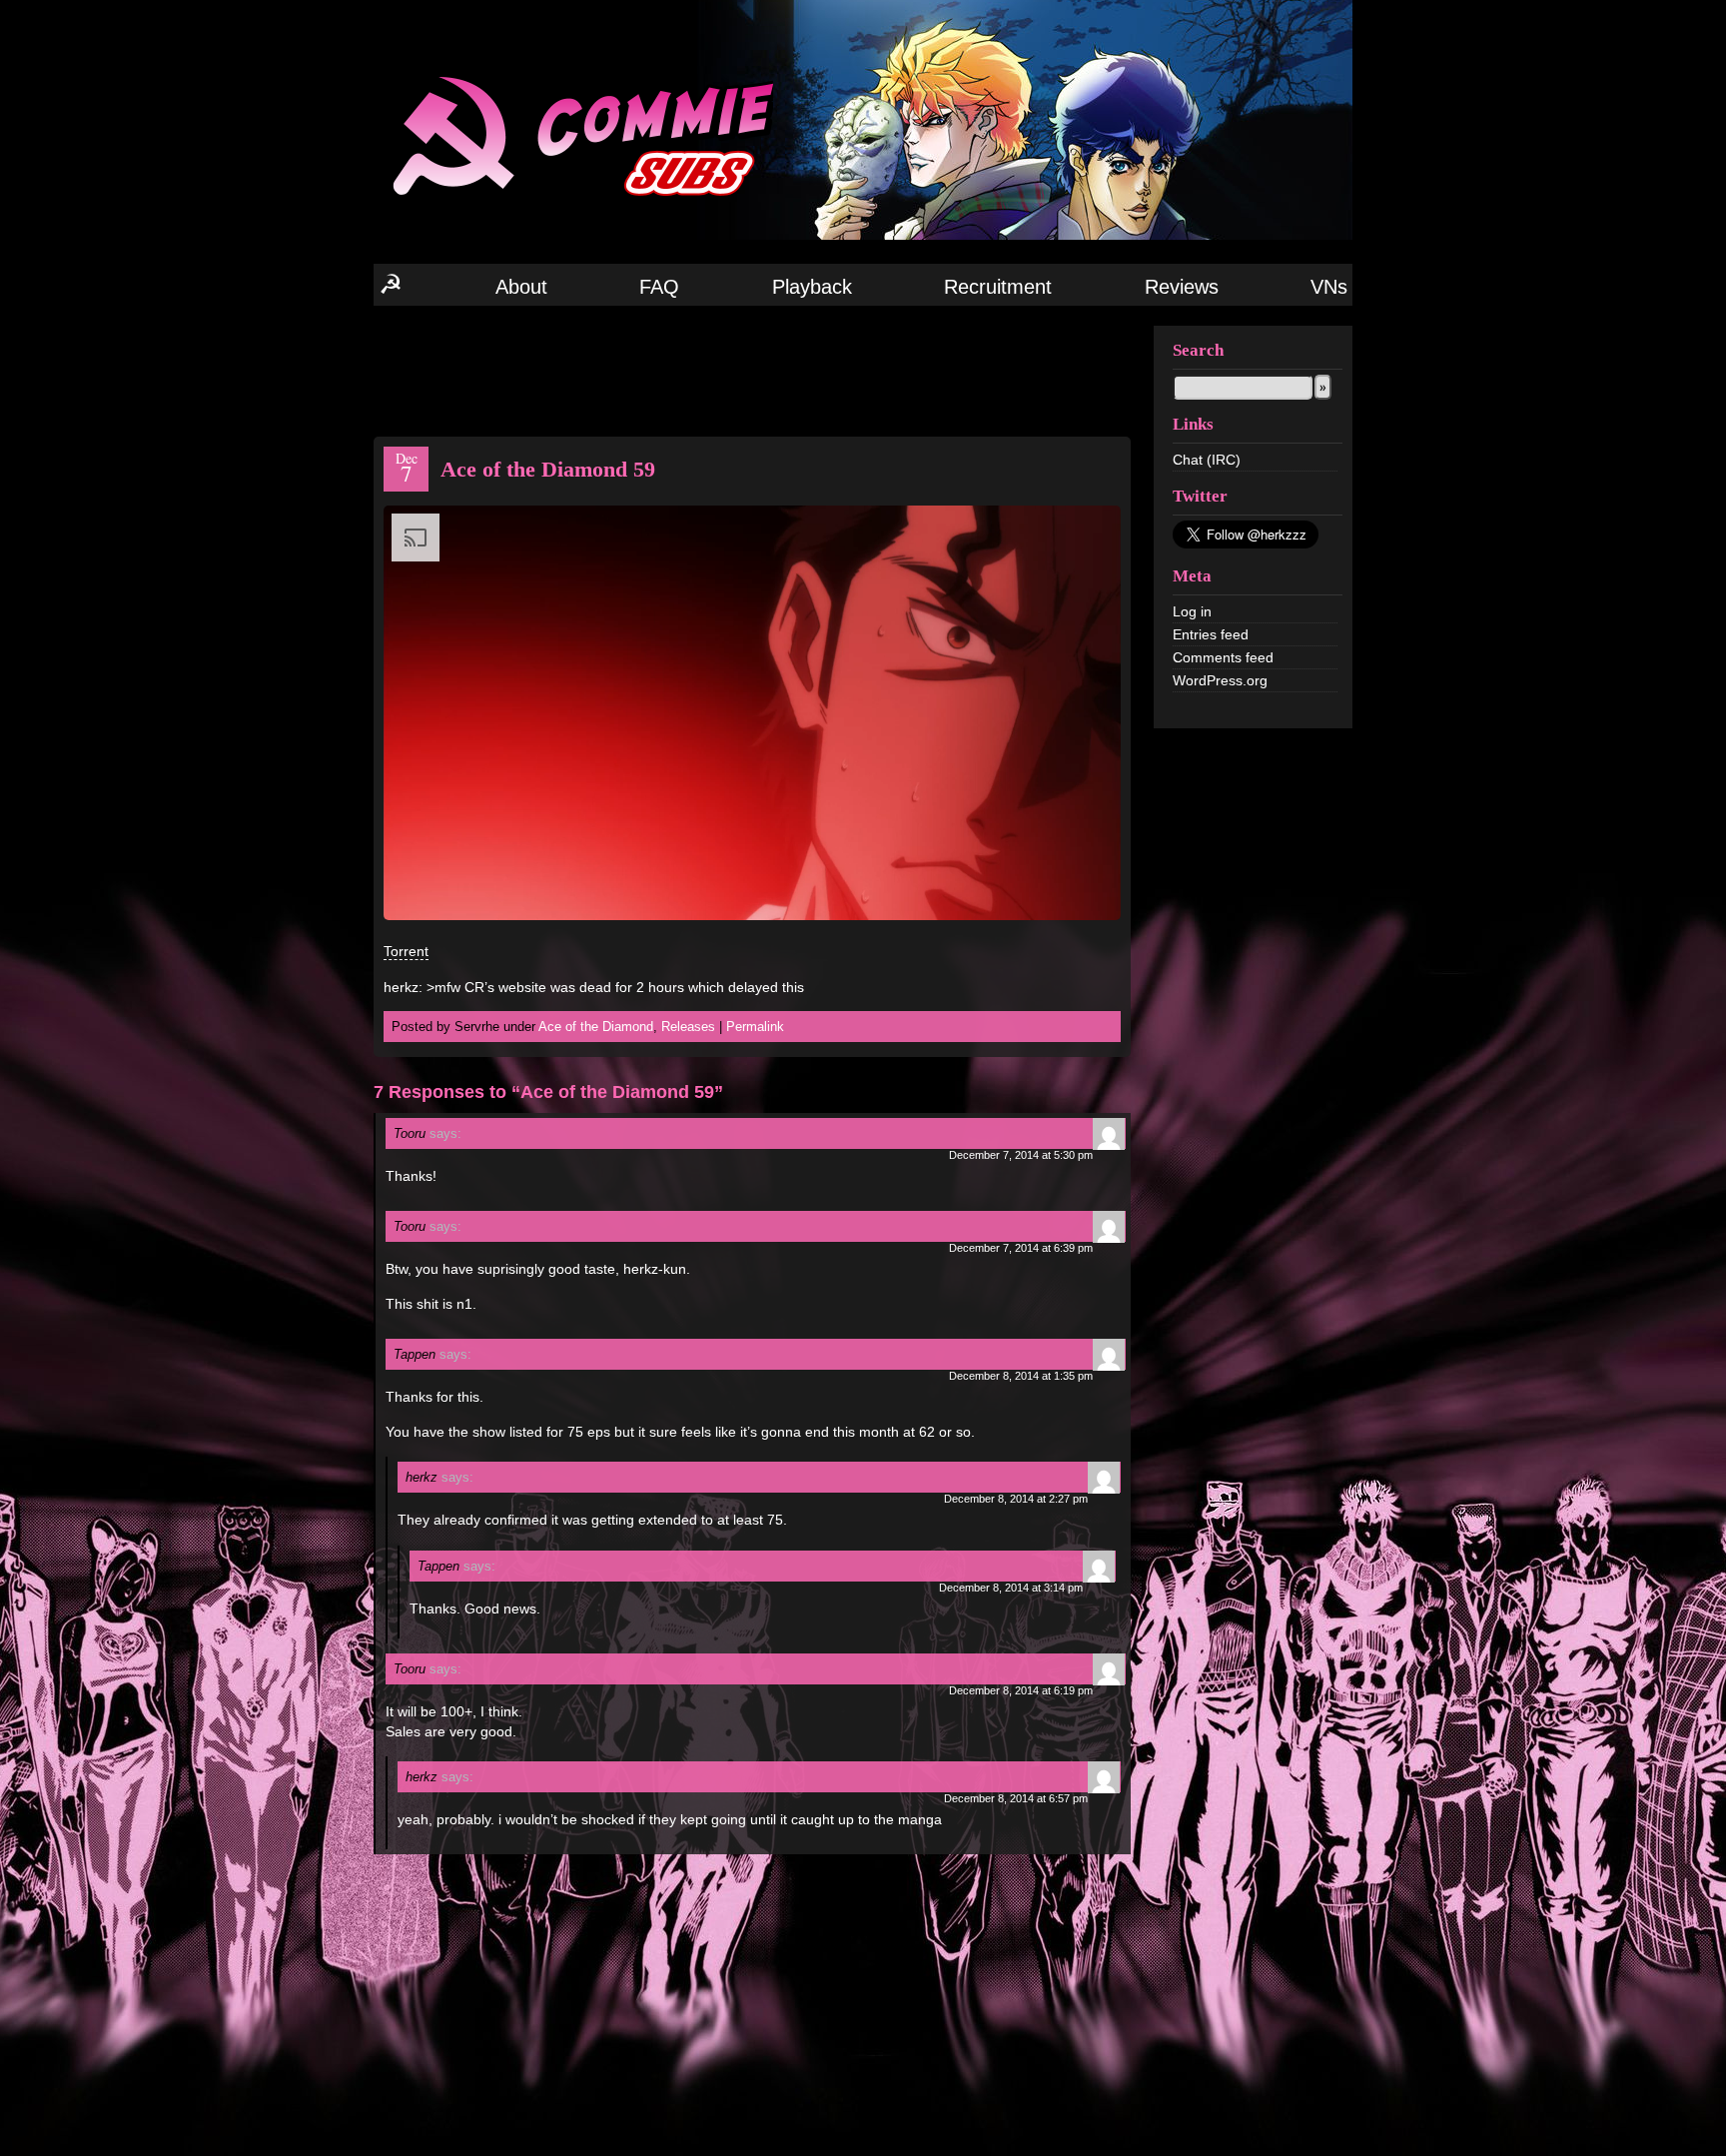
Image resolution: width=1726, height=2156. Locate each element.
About (521, 287)
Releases (688, 1027)
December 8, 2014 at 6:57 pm (1016, 1798)
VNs (1329, 287)
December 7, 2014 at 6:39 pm (1021, 1248)
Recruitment (998, 287)
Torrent (406, 951)
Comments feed (1223, 657)
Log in (1192, 611)
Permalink (755, 1027)
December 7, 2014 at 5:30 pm (1021, 1155)
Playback (812, 287)
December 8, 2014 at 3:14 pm (1011, 1588)
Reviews (1182, 287)
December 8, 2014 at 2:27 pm (1016, 1499)
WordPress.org (1220, 680)
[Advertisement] (752, 370)
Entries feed (1211, 634)
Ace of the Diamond (596, 1027)
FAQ (659, 287)
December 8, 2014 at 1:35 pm (1021, 1376)
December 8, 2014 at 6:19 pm (1021, 1690)
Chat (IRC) (1207, 460)
